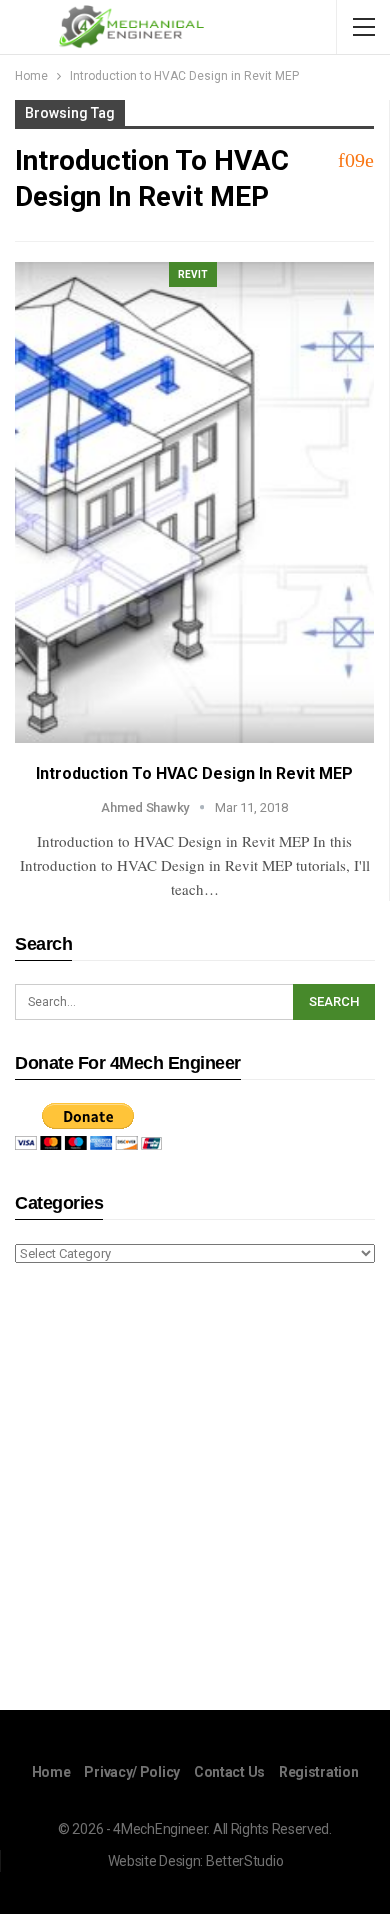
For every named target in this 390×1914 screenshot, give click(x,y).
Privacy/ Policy (132, 1772)
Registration (318, 1772)
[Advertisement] (195, 1490)
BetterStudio (244, 1861)
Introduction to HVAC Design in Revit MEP (194, 773)
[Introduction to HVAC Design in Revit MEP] (194, 502)
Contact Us (229, 1772)
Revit (193, 274)
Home (51, 1772)
